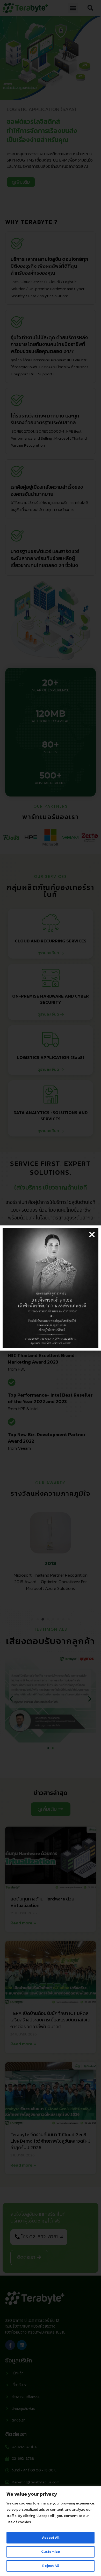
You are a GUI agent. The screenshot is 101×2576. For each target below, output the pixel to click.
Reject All (51, 2566)
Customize (51, 2552)
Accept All (51, 2538)
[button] (92, 1235)
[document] (51, 1288)
